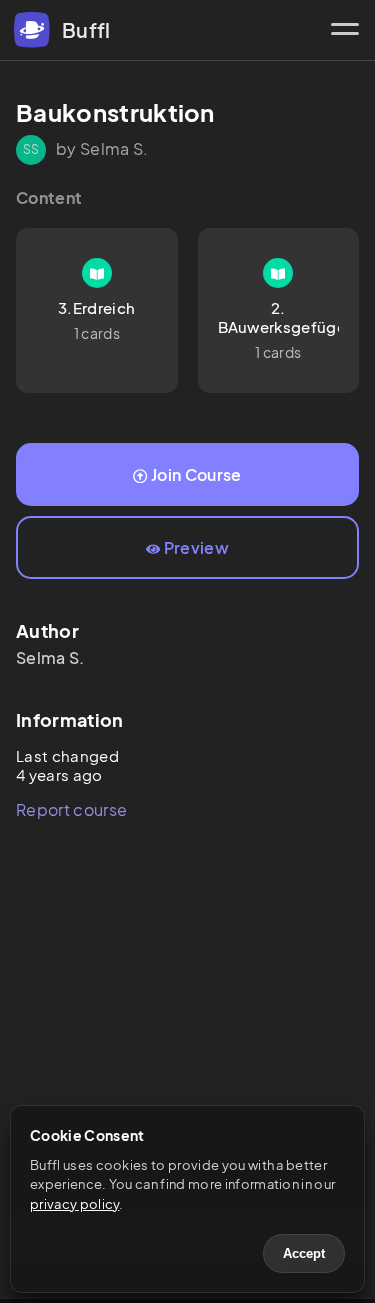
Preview (196, 547)
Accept (304, 1253)
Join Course (196, 474)
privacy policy (74, 1204)
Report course (71, 809)
